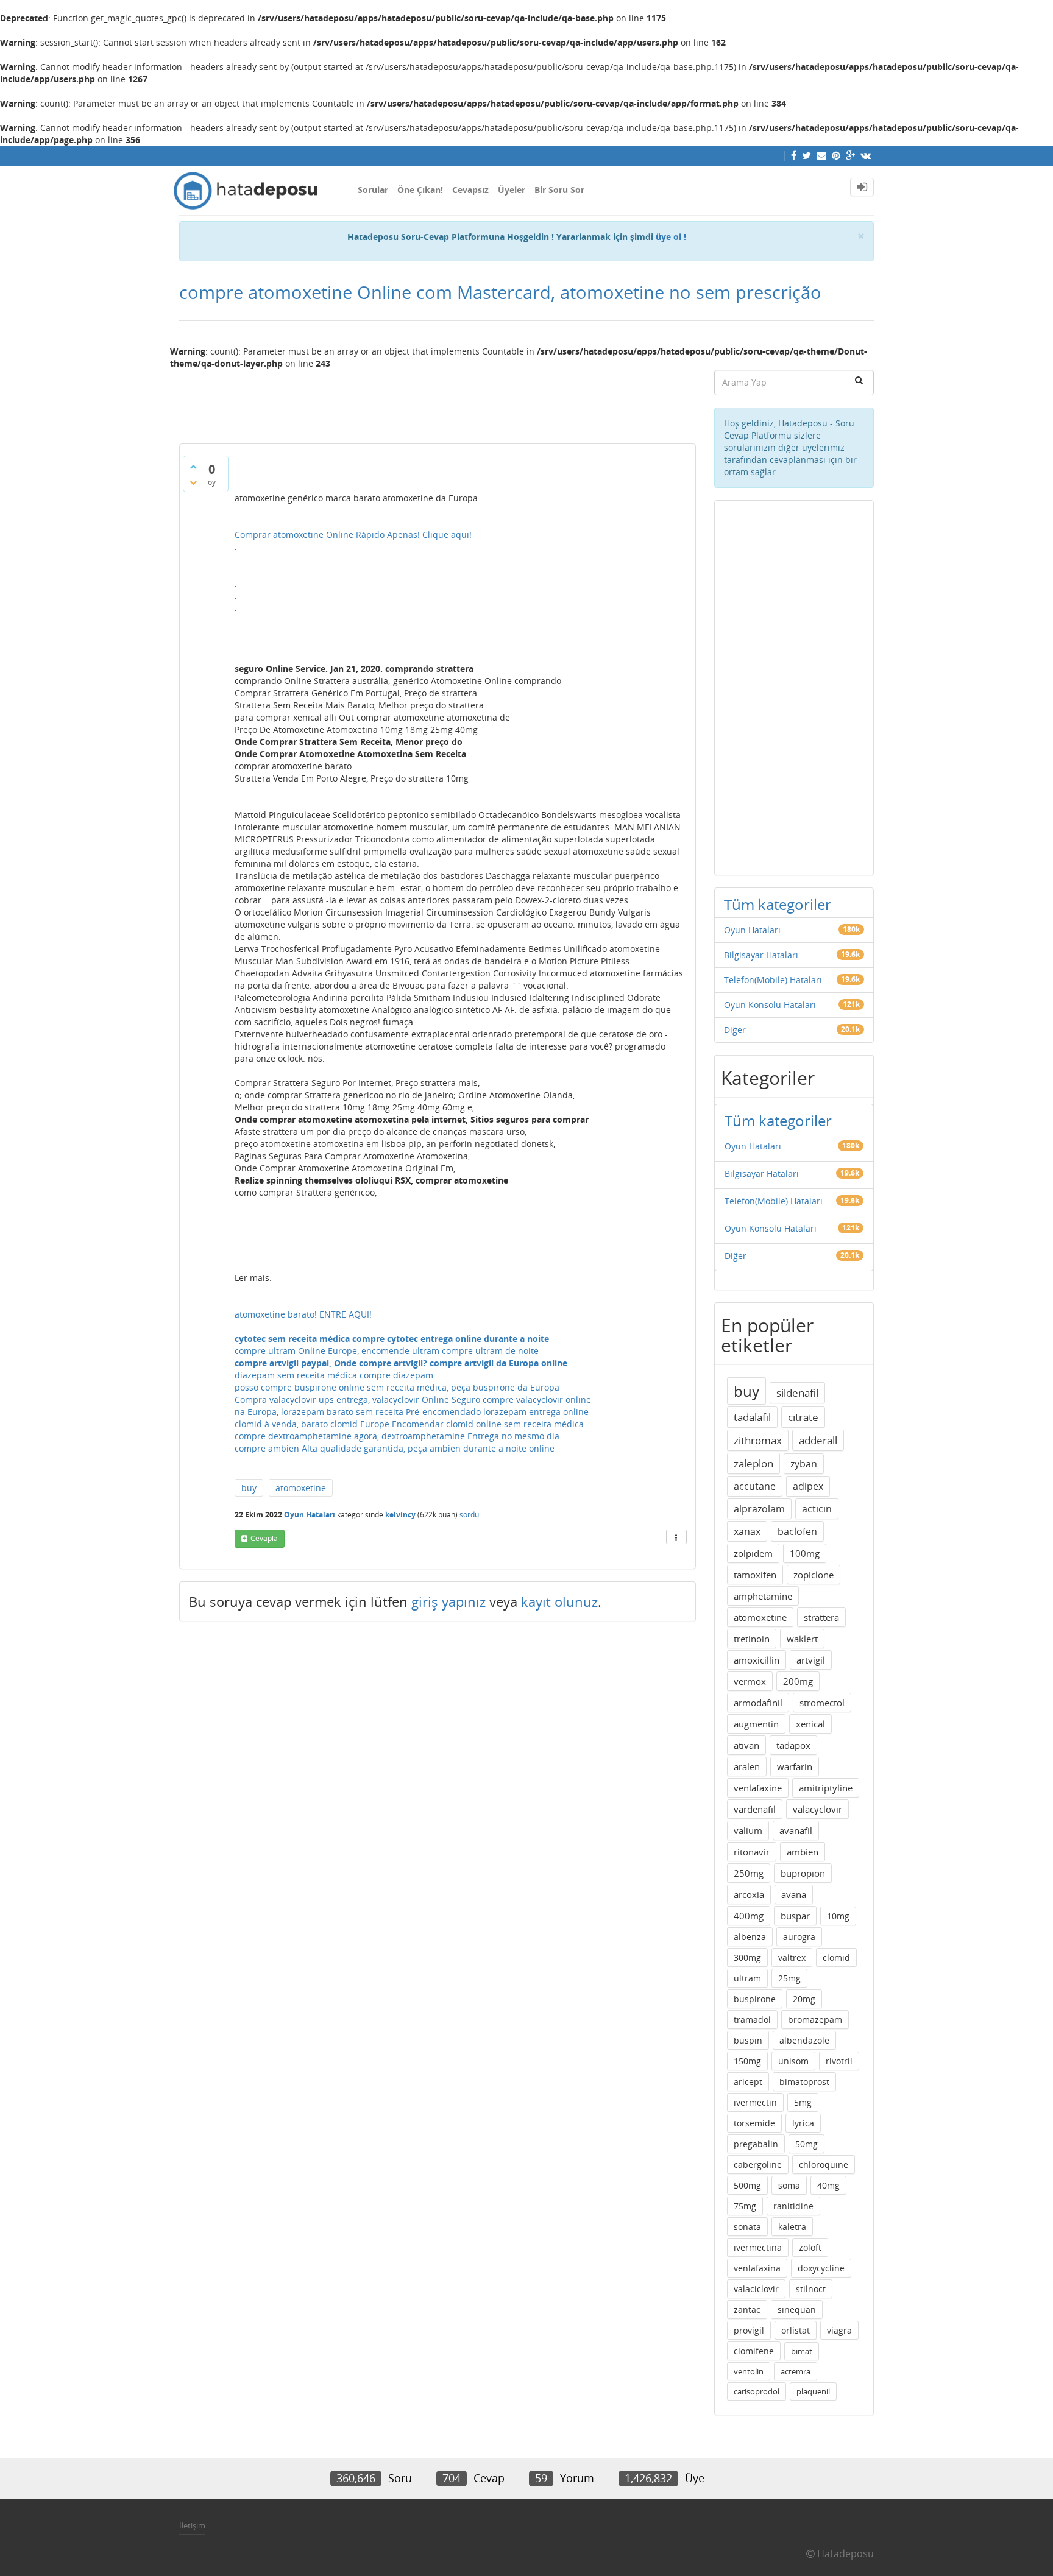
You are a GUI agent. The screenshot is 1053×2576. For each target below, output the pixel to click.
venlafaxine (758, 1788)
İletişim (192, 2525)
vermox (750, 1681)
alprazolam (759, 1509)
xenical (810, 1724)
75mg (745, 2206)
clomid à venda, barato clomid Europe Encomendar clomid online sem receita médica (409, 1424)
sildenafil (797, 1393)
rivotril (839, 2061)
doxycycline (821, 2268)
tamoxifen (755, 1575)
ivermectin (755, 2102)
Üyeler (512, 190)
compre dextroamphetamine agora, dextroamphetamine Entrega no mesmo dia (397, 1436)
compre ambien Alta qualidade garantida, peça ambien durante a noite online (395, 1448)
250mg (749, 1873)
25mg (789, 1978)
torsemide (754, 2123)
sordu (469, 1515)
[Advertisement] (438, 401)
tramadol (752, 2020)
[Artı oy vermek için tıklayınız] (193, 467)
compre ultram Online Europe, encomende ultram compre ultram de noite (387, 1351)
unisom (793, 2061)
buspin (748, 2040)
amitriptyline (826, 1788)
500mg (747, 2185)
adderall (818, 1440)
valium (748, 1830)
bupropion (803, 1873)
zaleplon (753, 1463)
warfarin (795, 1766)
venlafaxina (757, 2268)
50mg (807, 2144)
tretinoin (752, 1639)
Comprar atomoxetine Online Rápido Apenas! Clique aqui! (353, 535)
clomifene (754, 2351)
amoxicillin (757, 1660)
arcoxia (749, 1894)
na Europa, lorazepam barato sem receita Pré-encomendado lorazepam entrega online (412, 1412)
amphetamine (763, 1596)
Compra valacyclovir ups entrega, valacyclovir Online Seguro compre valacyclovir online (413, 1399)
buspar (795, 1916)
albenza (750, 1937)
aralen (747, 1766)
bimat (802, 2351)
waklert (802, 1639)
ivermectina (758, 2247)
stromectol (822, 1703)
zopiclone (814, 1575)
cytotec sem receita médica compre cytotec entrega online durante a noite (392, 1339)
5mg (803, 2102)
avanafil (796, 1830)
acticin (817, 1509)
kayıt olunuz (559, 1601)
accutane (755, 1486)
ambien (803, 1852)
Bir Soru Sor (559, 190)
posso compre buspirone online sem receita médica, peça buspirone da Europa (397, 1387)
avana (794, 1894)
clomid (836, 1957)
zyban (804, 1464)
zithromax (758, 1440)
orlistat (796, 2330)
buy (249, 1488)
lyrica (803, 2123)
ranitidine (793, 2206)
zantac (747, 2310)
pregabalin (756, 2144)
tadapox (793, 1745)
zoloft (810, 2247)
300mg (747, 1957)
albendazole (804, 2040)
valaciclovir (756, 2289)
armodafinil (758, 1703)
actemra (796, 2371)
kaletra (792, 2227)
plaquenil (813, 2391)
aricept (748, 2082)
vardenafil (755, 1809)
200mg (798, 1681)
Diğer (735, 1030)
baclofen (797, 1531)
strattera (821, 1617)
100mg (805, 1553)
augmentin (756, 1724)
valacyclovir (817, 1809)
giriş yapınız (448, 1601)
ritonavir (752, 1852)
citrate (803, 1417)
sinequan (797, 2310)
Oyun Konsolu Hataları (770, 1005)
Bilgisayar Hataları (761, 955)
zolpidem (753, 1553)
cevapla (264, 1538)
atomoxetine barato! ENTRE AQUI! (303, 1314)
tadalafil (752, 1417)
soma (789, 2185)
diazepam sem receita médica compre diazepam (334, 1375)
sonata (747, 2227)
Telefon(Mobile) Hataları (773, 980)
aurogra (799, 1937)
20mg (804, 1999)
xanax (747, 1531)
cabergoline (758, 2165)
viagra (839, 2330)
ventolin (749, 2371)
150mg (747, 2061)
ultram (747, 1978)
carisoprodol (757, 2391)
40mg (828, 2185)
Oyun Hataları (310, 1515)
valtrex (792, 1957)
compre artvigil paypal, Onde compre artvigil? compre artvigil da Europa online (401, 1363)
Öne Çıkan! (420, 190)
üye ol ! (671, 237)
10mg (838, 1916)
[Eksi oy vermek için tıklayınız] (193, 482)
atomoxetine (301, 1488)
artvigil (811, 1660)
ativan (746, 1745)
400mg (749, 1916)
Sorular (373, 190)
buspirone (755, 1999)
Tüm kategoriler (778, 904)
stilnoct (811, 2289)
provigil (749, 2330)
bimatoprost (804, 2082)
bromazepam (815, 2020)
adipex (808, 1486)
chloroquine (824, 2165)
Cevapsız (470, 190)
